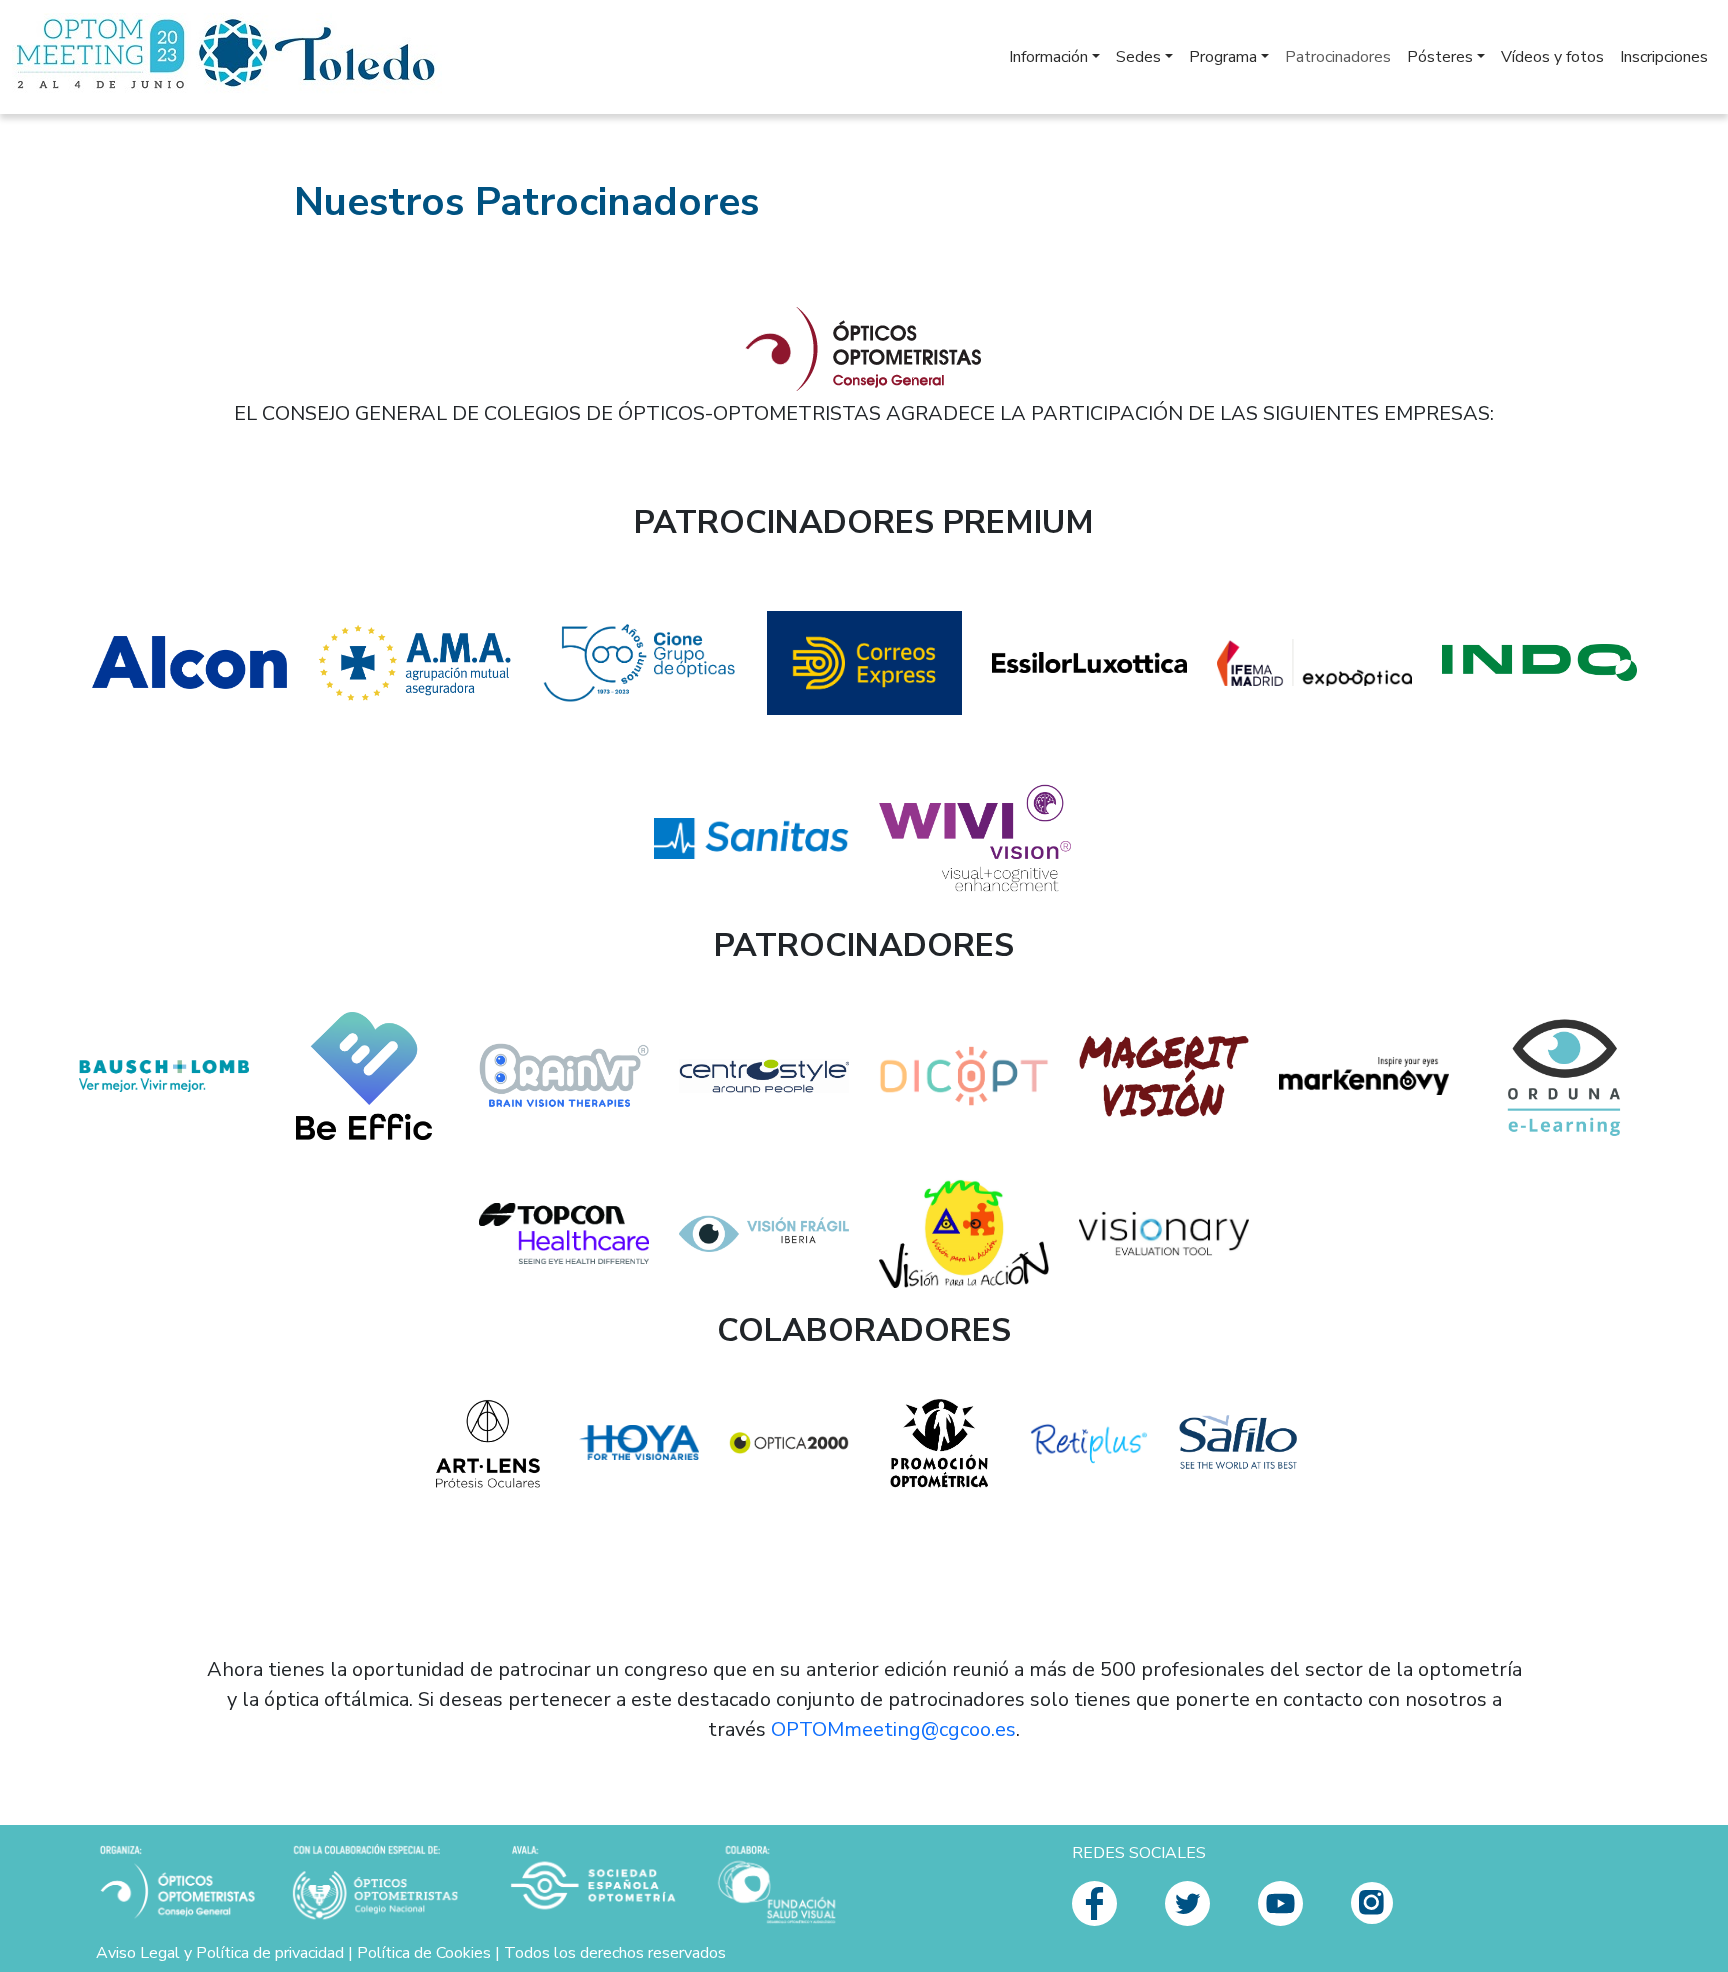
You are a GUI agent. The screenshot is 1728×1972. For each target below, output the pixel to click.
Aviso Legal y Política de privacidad (220, 1953)
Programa (1223, 57)
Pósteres (1440, 57)
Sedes (1138, 57)
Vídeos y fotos (1552, 57)
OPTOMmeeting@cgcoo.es (893, 1729)
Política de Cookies (424, 1953)
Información (1048, 57)
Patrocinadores (1338, 57)
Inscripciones (1664, 57)
